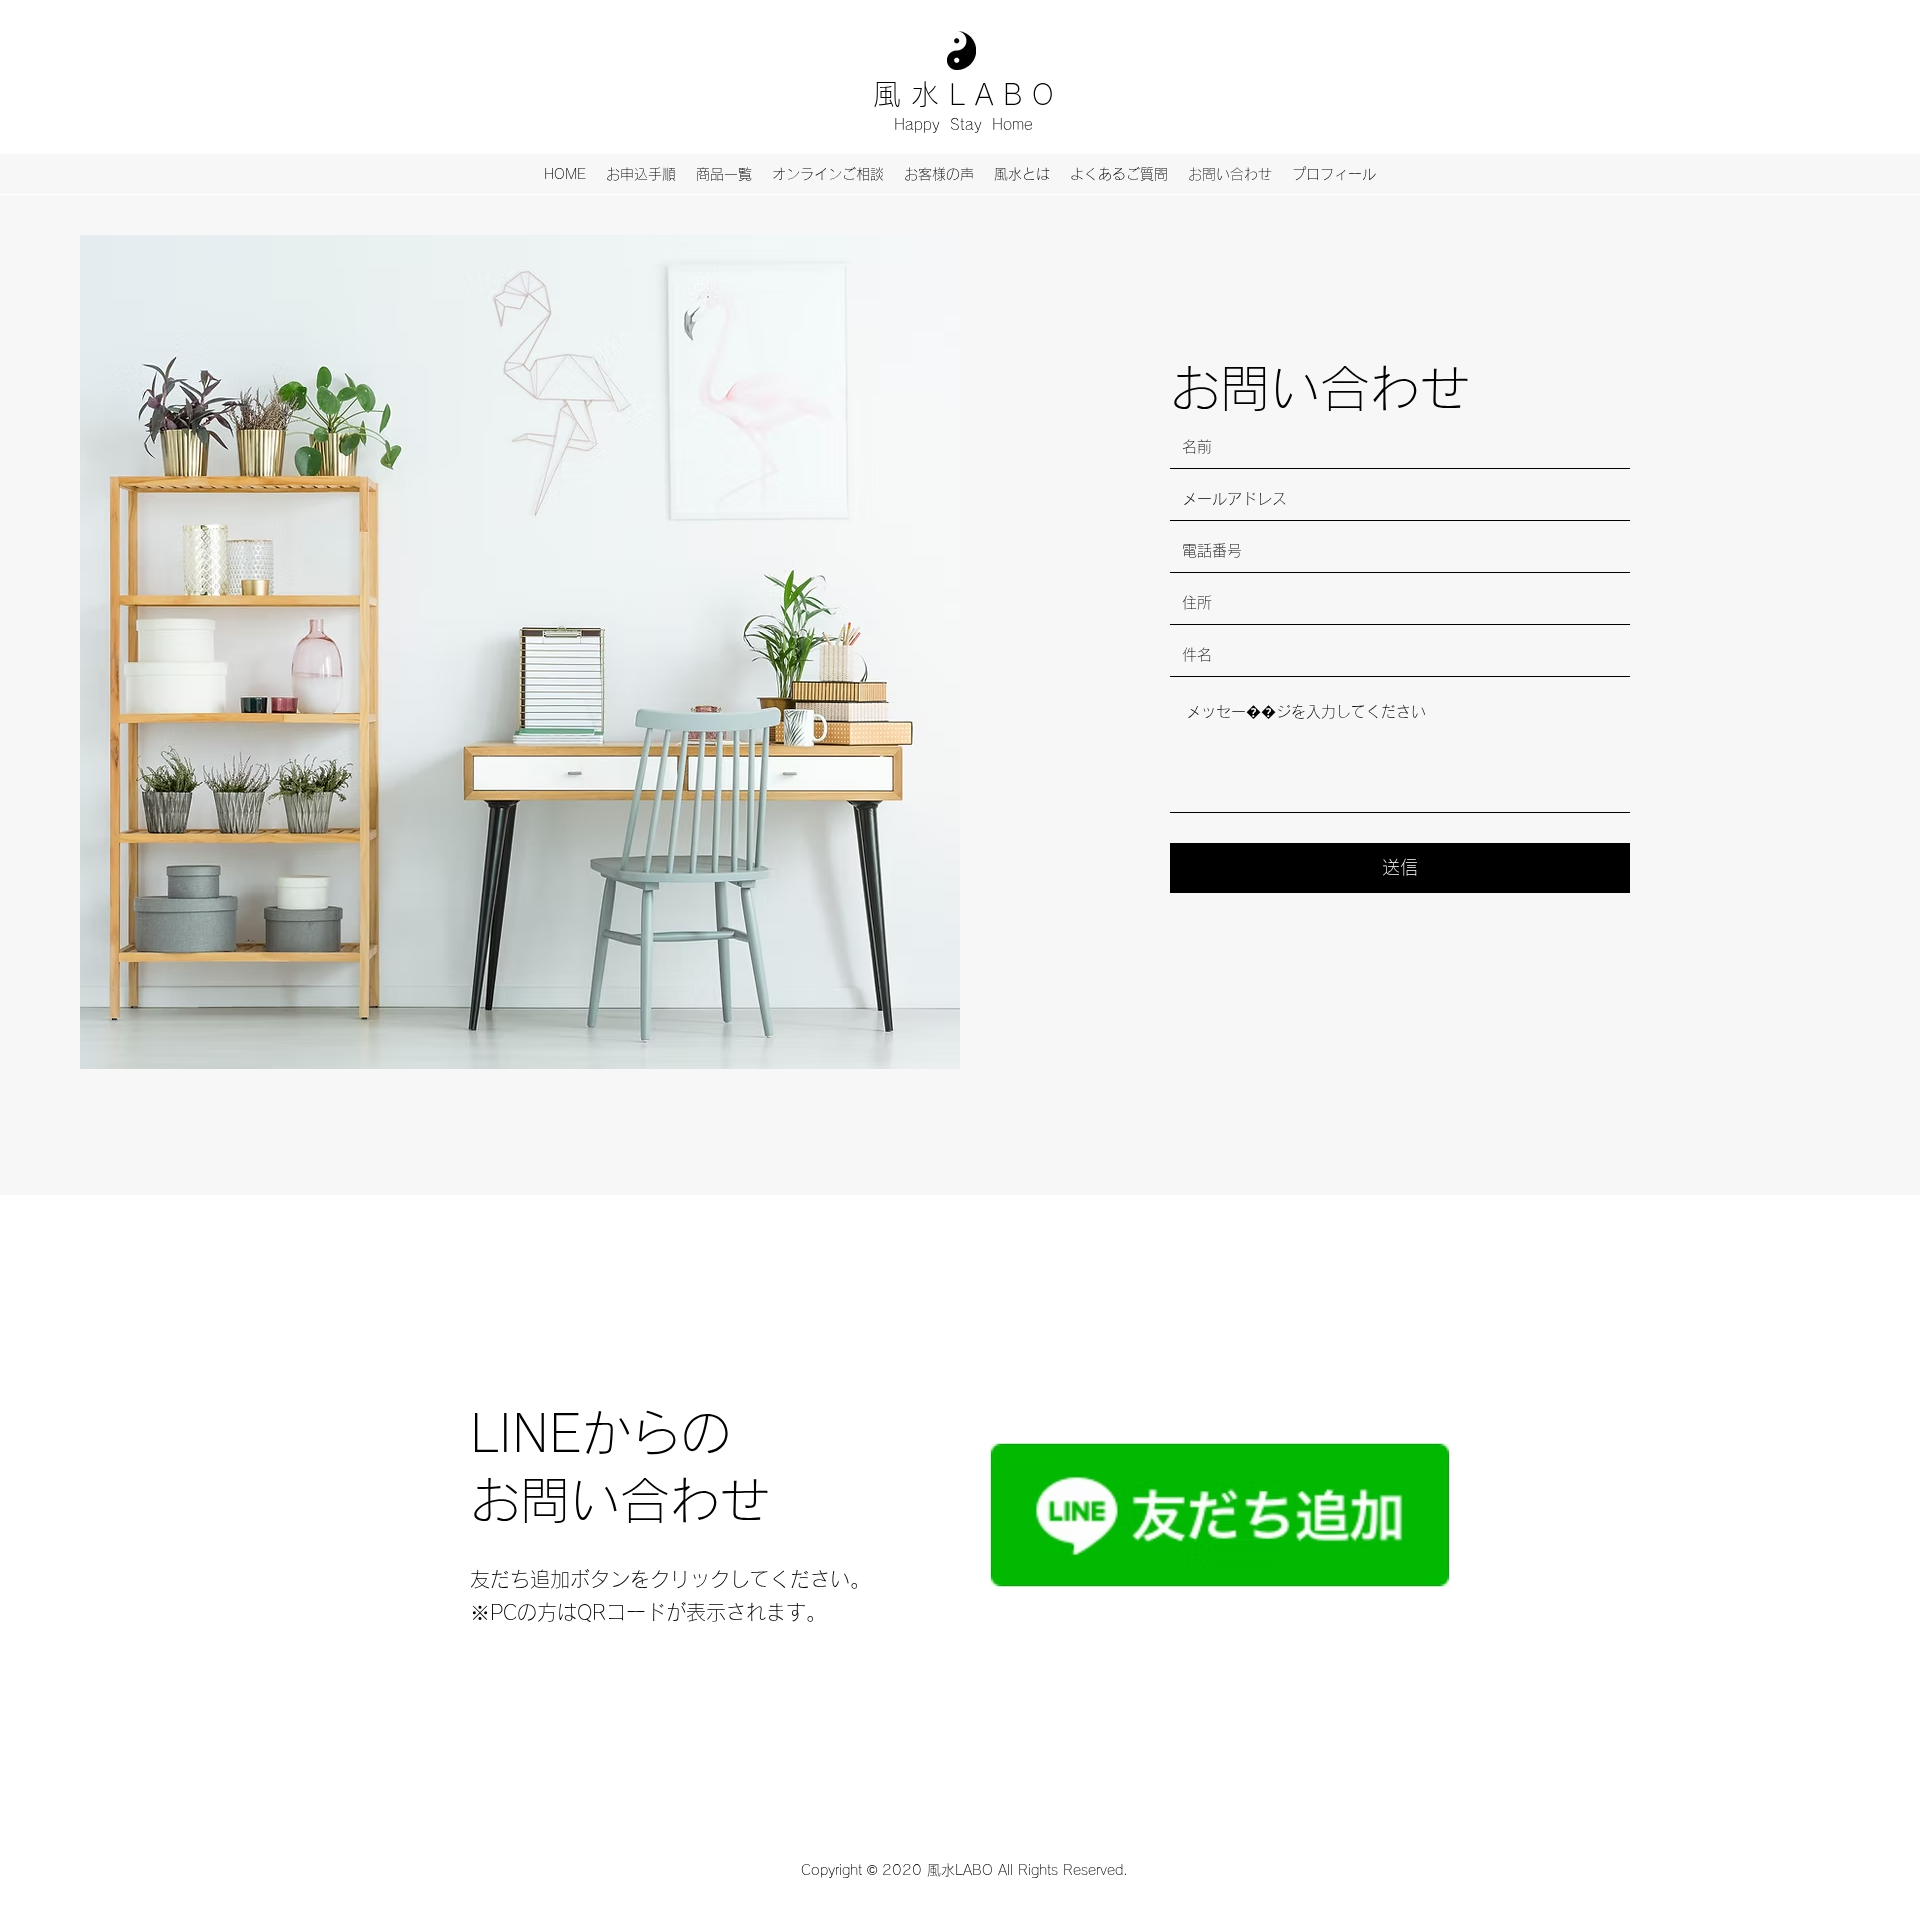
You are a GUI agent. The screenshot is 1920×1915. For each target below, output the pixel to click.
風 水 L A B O (963, 94)
